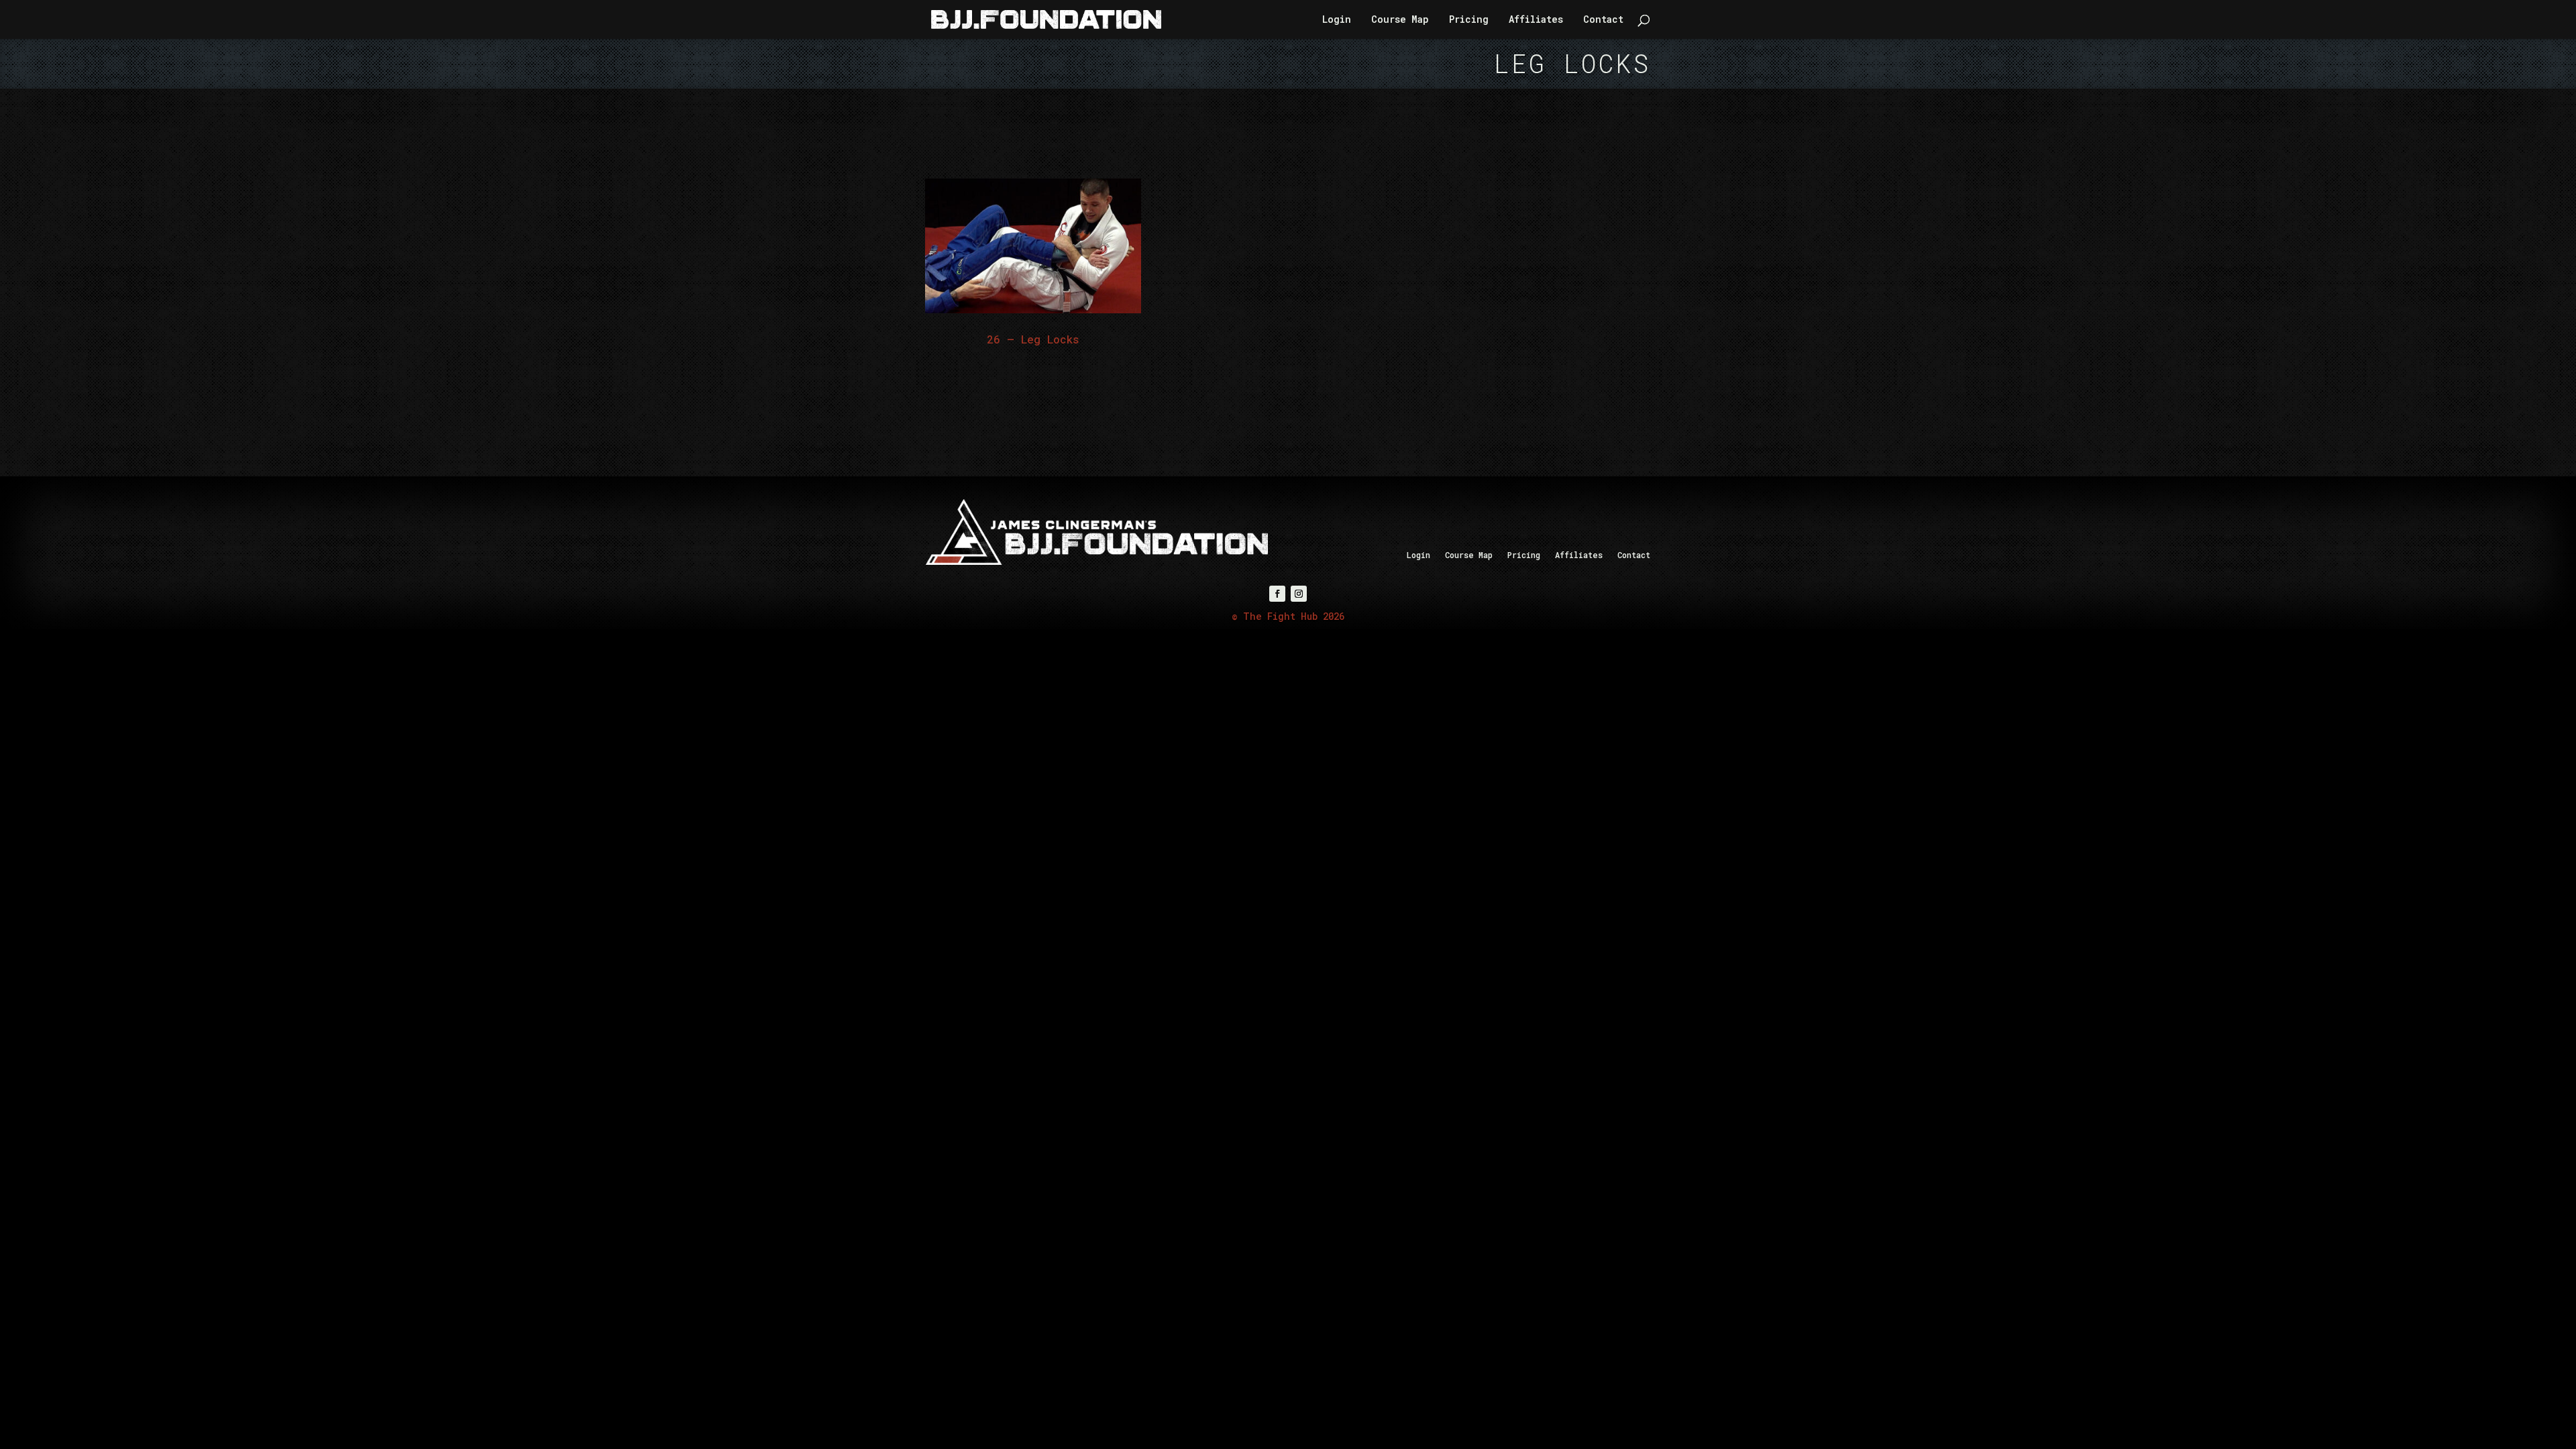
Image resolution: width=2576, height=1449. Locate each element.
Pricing (1469, 20)
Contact (1603, 20)
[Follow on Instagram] (1299, 594)
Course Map (1400, 20)
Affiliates (1536, 20)
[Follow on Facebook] (1277, 594)
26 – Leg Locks (1033, 339)
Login (1337, 20)
